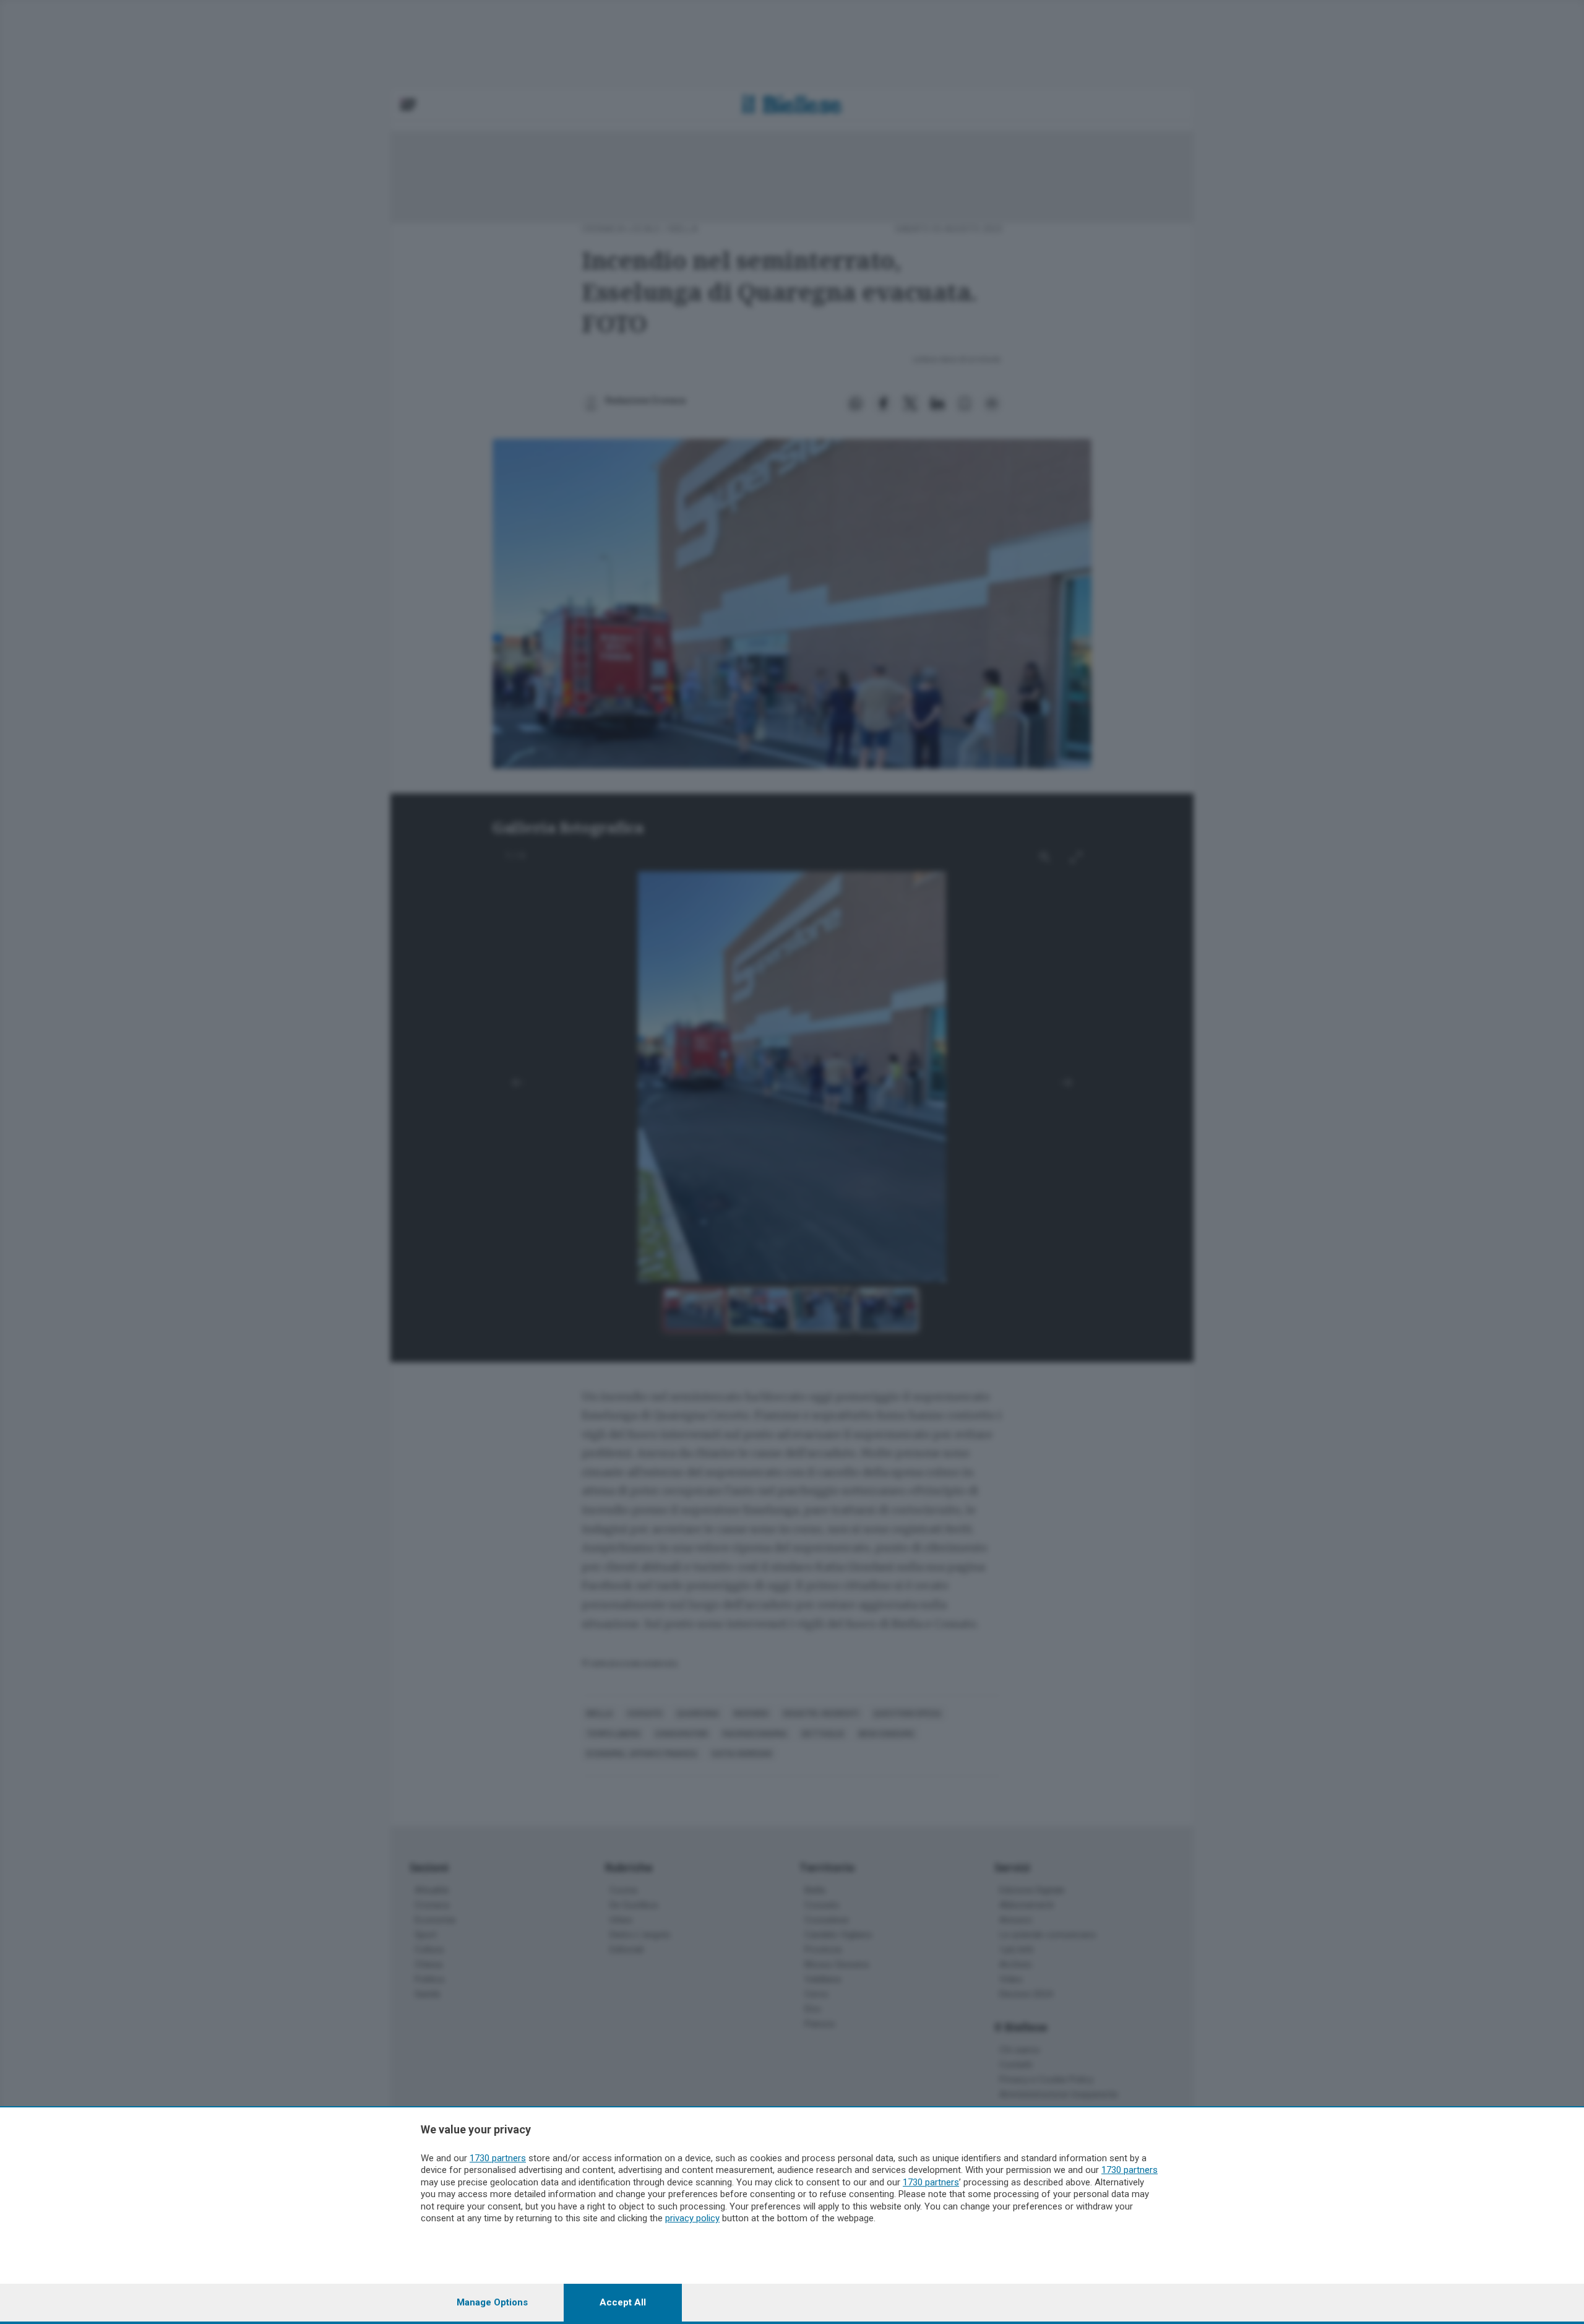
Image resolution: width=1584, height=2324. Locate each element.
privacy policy (692, 2218)
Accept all (623, 2302)
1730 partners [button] (498, 2158)
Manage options (492, 2302)
